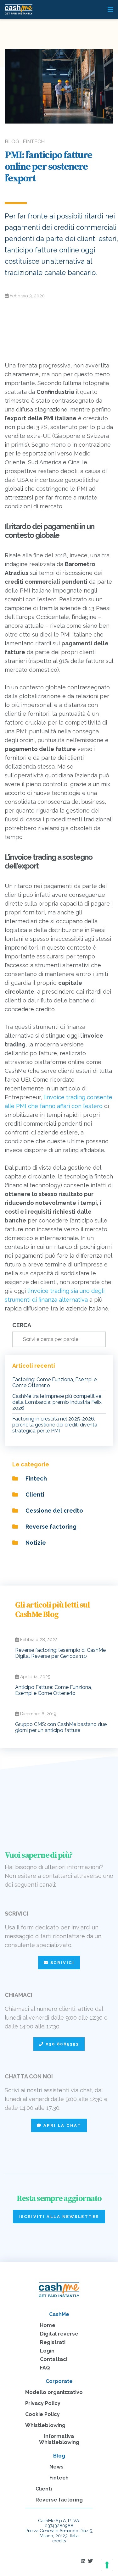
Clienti (34, 1495)
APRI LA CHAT (61, 2125)
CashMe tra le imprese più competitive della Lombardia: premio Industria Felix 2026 (57, 1402)
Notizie (35, 1543)
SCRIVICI (61, 1963)
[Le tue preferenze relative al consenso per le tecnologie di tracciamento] (107, 2565)
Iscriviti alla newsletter (59, 2217)
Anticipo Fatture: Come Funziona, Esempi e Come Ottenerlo (53, 1690)
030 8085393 (61, 2044)
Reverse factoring (50, 1527)
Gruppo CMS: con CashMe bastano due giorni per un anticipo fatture (61, 1727)
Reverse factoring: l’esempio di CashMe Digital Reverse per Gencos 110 (60, 1653)
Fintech (36, 1478)
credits (59, 2541)
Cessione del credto (54, 1511)
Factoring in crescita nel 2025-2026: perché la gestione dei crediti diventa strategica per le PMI (55, 1425)
